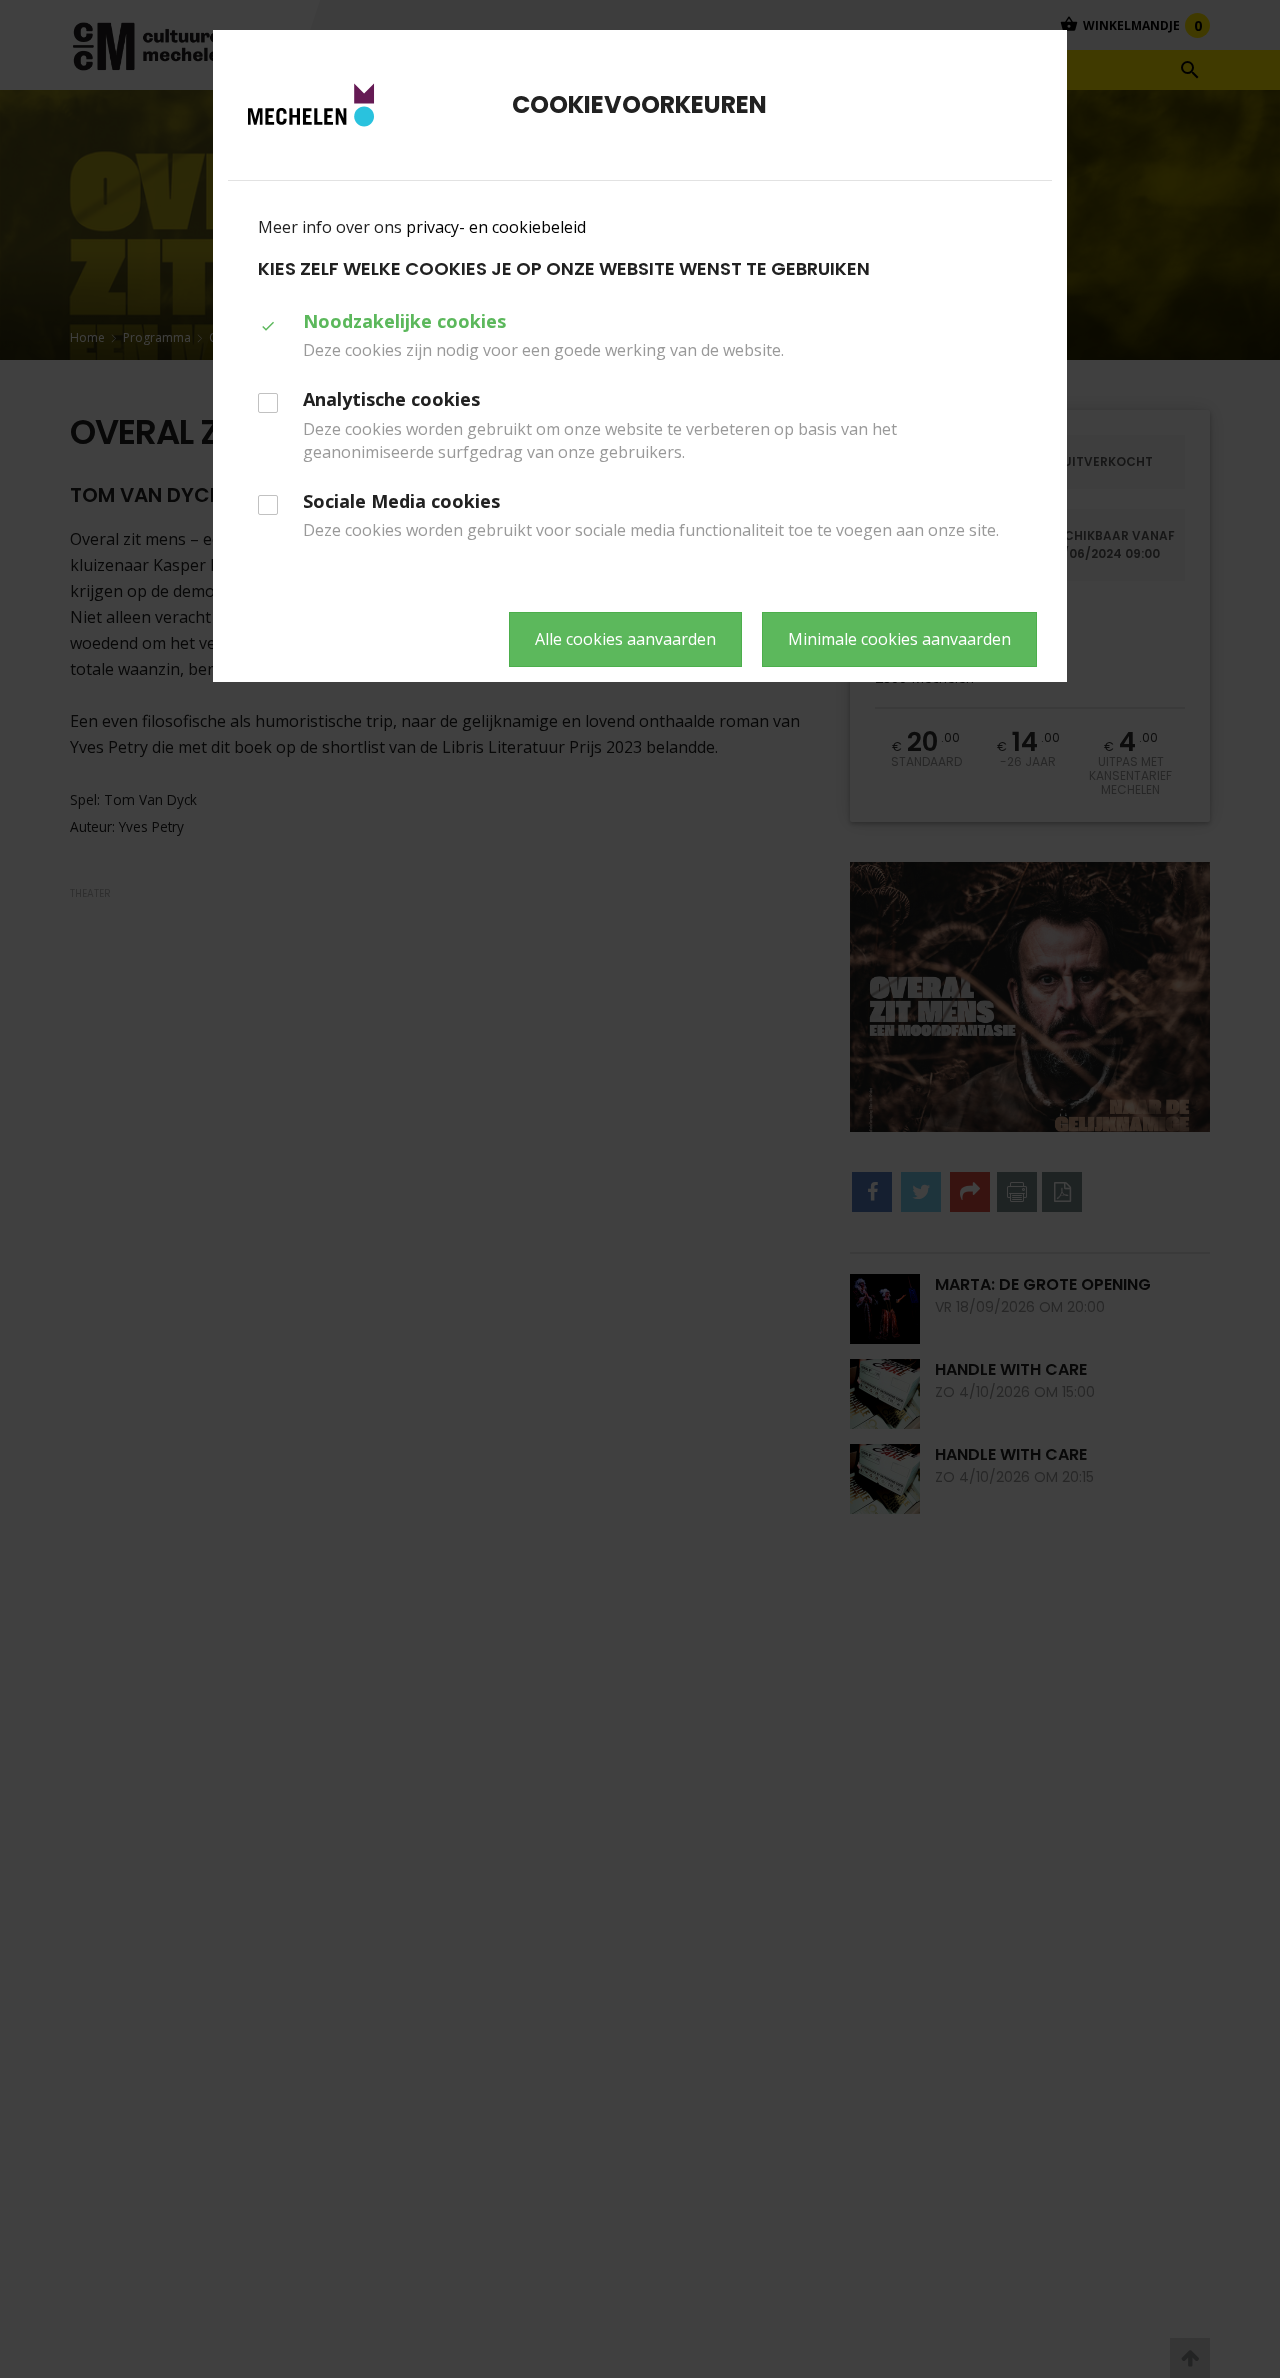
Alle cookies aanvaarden (625, 639)
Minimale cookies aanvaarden (899, 639)
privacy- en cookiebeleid (496, 227)
